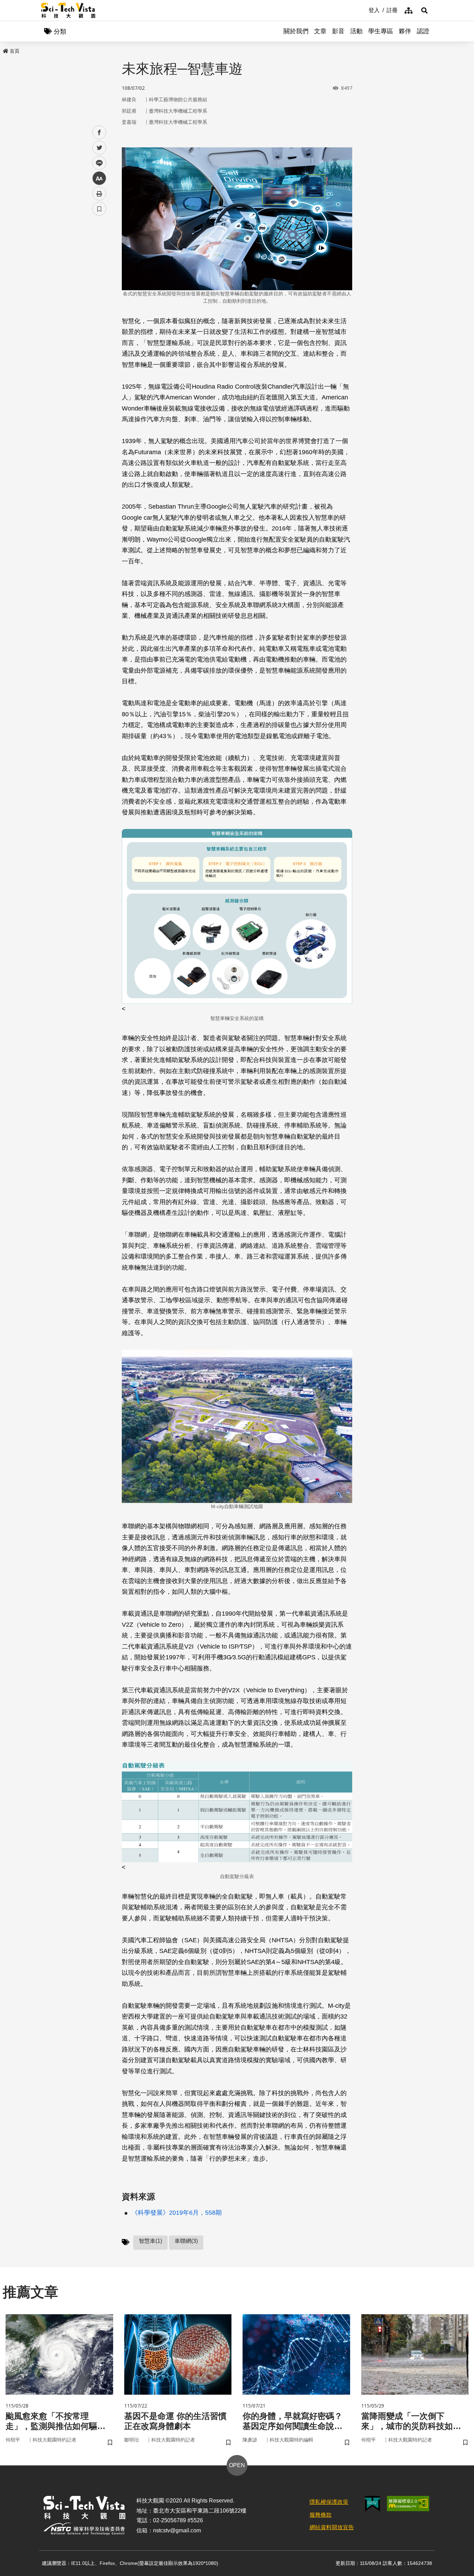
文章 (320, 31)
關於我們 (296, 31)
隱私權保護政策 (329, 2502)
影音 (338, 31)
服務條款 (321, 2515)
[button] (424, 10)
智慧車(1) (150, 2241)
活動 (356, 31)
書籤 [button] (99, 209)
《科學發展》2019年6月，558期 (177, 2213)
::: (364, 10)
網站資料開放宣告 (332, 2527)
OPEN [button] (237, 2465)
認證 (423, 31)
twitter (99, 148)
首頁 (15, 51)
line (97, 163)
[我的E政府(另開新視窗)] (373, 2504)
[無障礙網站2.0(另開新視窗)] (408, 2504)
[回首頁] (68, 10)
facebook (99, 133)
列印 (99, 193)
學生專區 (381, 31)
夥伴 (405, 31)
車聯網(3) (186, 2241)
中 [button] (99, 178)
